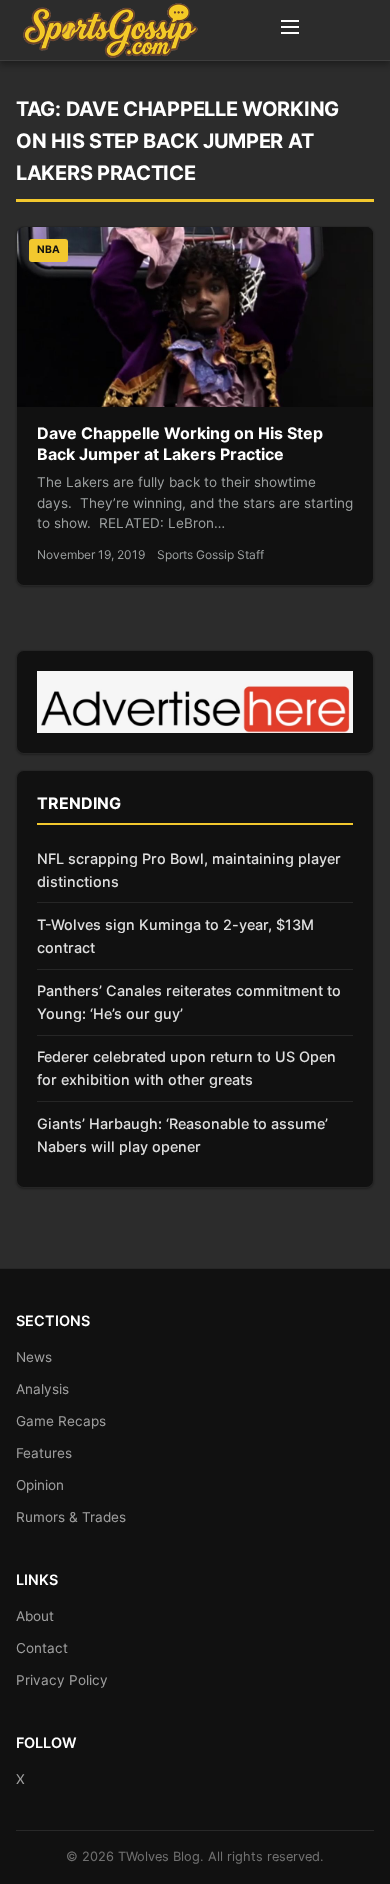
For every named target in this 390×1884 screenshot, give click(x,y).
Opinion (40, 1485)
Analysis (42, 1389)
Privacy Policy (62, 1680)
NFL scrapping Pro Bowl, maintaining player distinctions (189, 870)
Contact (42, 1648)
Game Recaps (61, 1421)
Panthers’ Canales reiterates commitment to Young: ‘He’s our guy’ (189, 1002)
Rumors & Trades (71, 1517)
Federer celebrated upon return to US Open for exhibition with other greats (186, 1068)
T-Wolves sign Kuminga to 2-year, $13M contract (175, 936)
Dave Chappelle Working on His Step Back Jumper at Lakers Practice (180, 444)
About (35, 1616)
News (34, 1357)
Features (44, 1453)
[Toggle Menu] (290, 30)
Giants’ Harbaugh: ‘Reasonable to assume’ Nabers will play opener (182, 1135)
